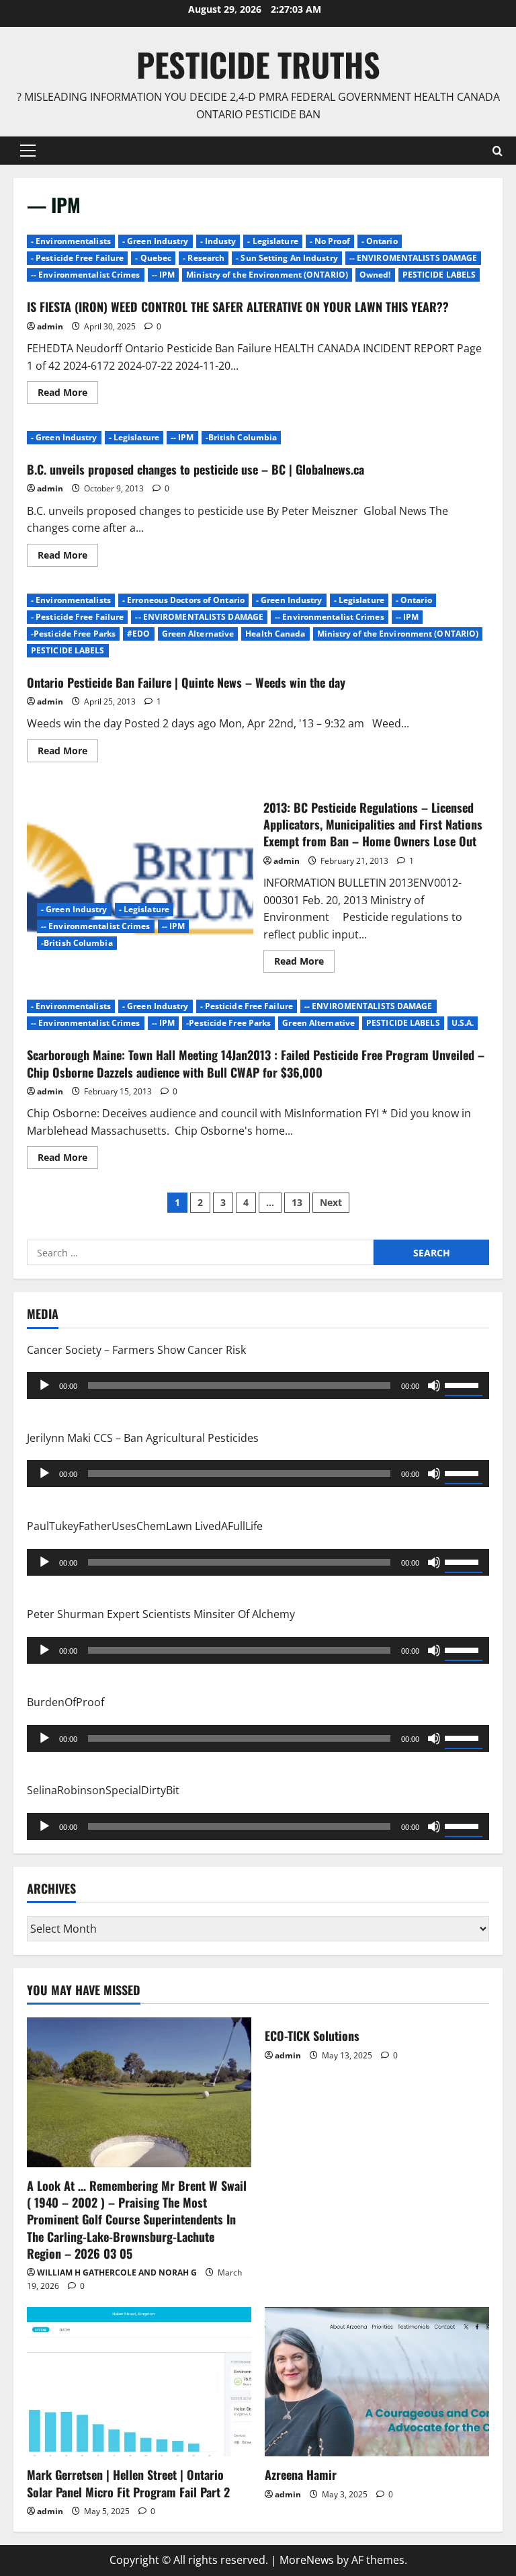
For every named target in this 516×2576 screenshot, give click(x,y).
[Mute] (434, 1385)
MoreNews (307, 2560)
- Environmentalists (71, 241)
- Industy (218, 241)
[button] (28, 151)
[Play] (44, 1385)
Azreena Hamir (301, 2474)
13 (297, 1202)
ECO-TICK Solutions (312, 2036)
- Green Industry (156, 241)
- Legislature (272, 241)
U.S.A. (463, 1023)
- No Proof (330, 241)
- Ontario (380, 241)
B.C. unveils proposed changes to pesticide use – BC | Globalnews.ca (196, 469)
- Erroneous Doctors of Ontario (183, 600)
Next (331, 1202)
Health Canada (275, 634)
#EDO (138, 634)
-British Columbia (242, 437)
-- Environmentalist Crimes (86, 275)
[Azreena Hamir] (377, 2382)
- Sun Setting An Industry (287, 258)
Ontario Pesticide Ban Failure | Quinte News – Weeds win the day (186, 682)
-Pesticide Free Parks (73, 634)
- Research (204, 258)
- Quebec (153, 258)
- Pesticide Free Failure (77, 258)
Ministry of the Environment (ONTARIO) (267, 275)
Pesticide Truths (258, 64)
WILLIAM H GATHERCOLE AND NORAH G (117, 2272)
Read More (68, 395)
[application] (258, 1385)
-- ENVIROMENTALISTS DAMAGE (414, 258)
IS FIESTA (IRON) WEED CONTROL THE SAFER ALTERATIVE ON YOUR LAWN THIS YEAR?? (238, 307)
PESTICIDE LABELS (439, 275)
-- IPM (164, 275)
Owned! (375, 275)
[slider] (464, 1384)
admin (50, 326)
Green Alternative (198, 634)
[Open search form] (498, 151)
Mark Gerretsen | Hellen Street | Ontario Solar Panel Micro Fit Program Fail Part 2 (128, 2483)
